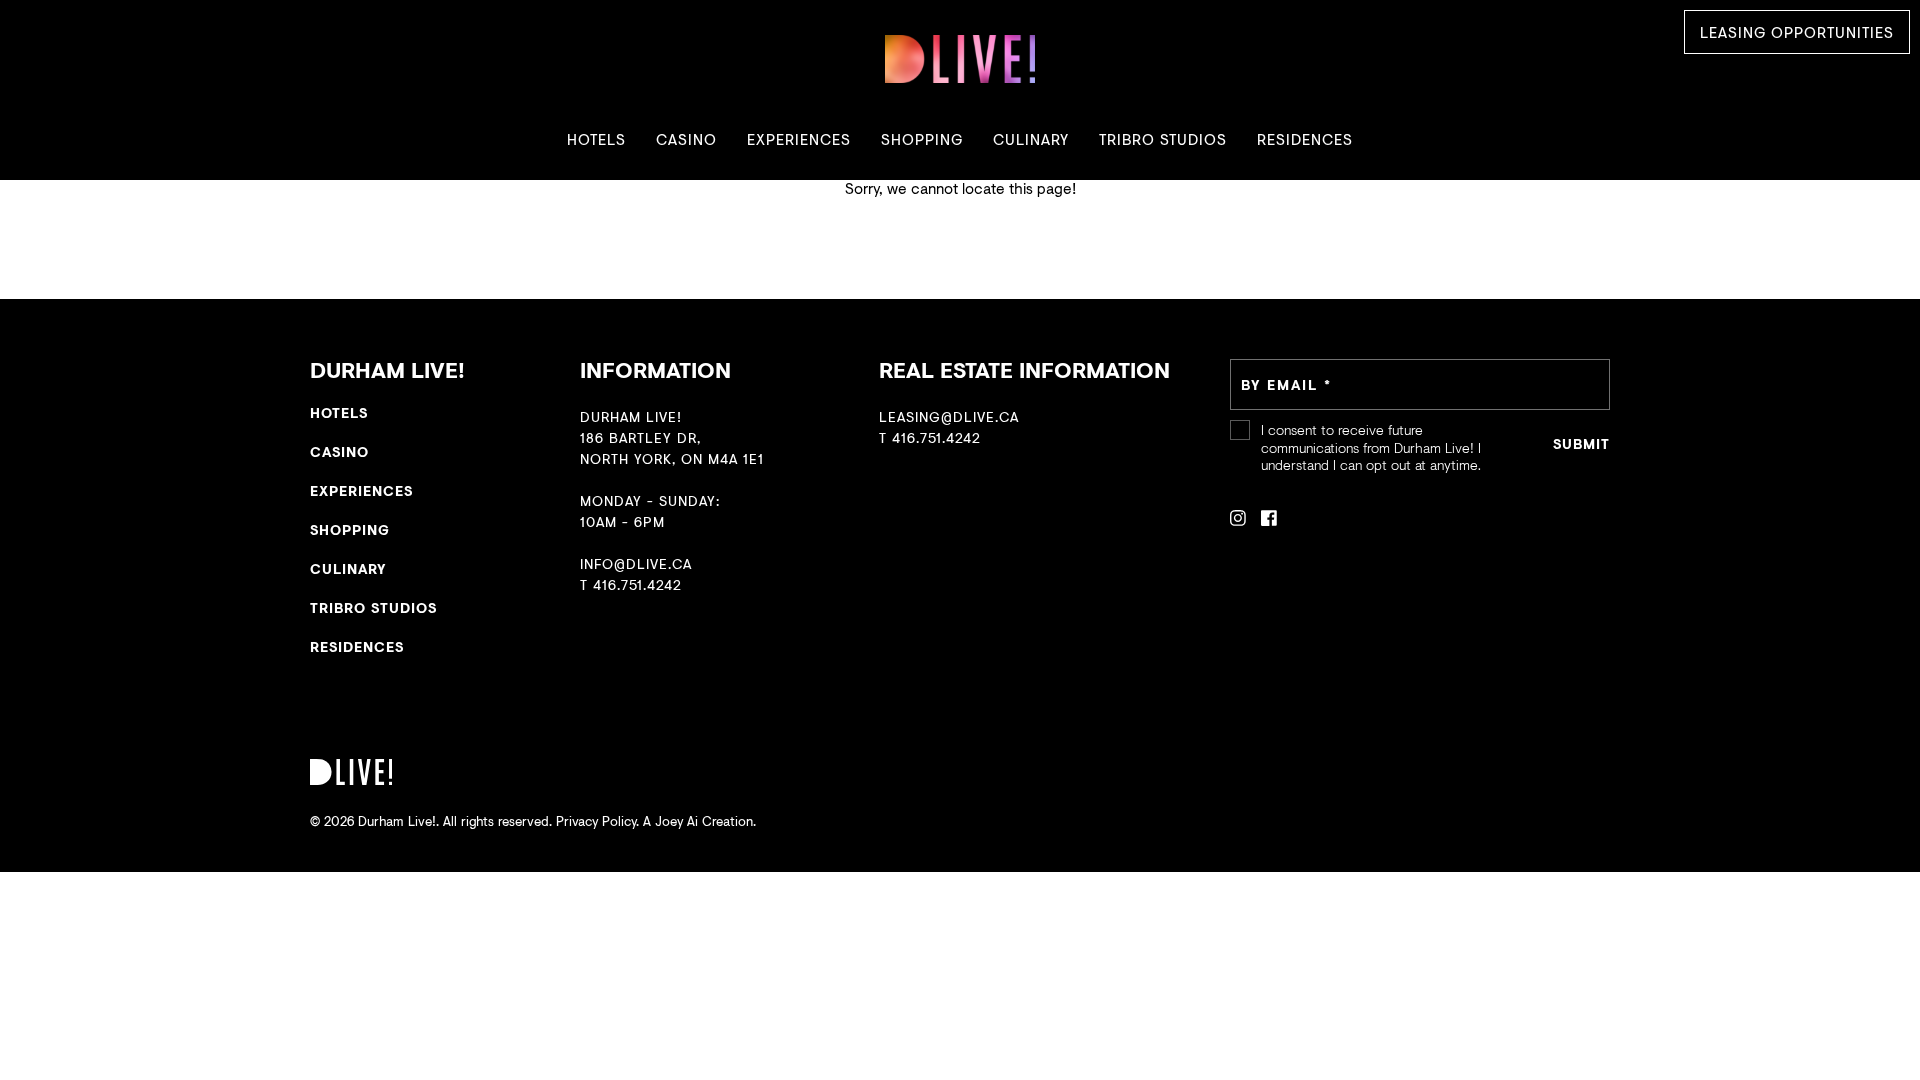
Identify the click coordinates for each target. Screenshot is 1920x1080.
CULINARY (1031, 139)
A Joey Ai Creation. (699, 821)
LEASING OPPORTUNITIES (1797, 32)
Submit (1581, 443)
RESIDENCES (1305, 139)
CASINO (686, 139)
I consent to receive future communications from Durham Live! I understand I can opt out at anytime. (1371, 447)
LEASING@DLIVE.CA (949, 416)
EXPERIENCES (799, 139)
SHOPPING (922, 139)
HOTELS (596, 139)
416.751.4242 (637, 584)
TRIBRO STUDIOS (1163, 139)
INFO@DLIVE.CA (636, 563)
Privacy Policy (596, 821)
